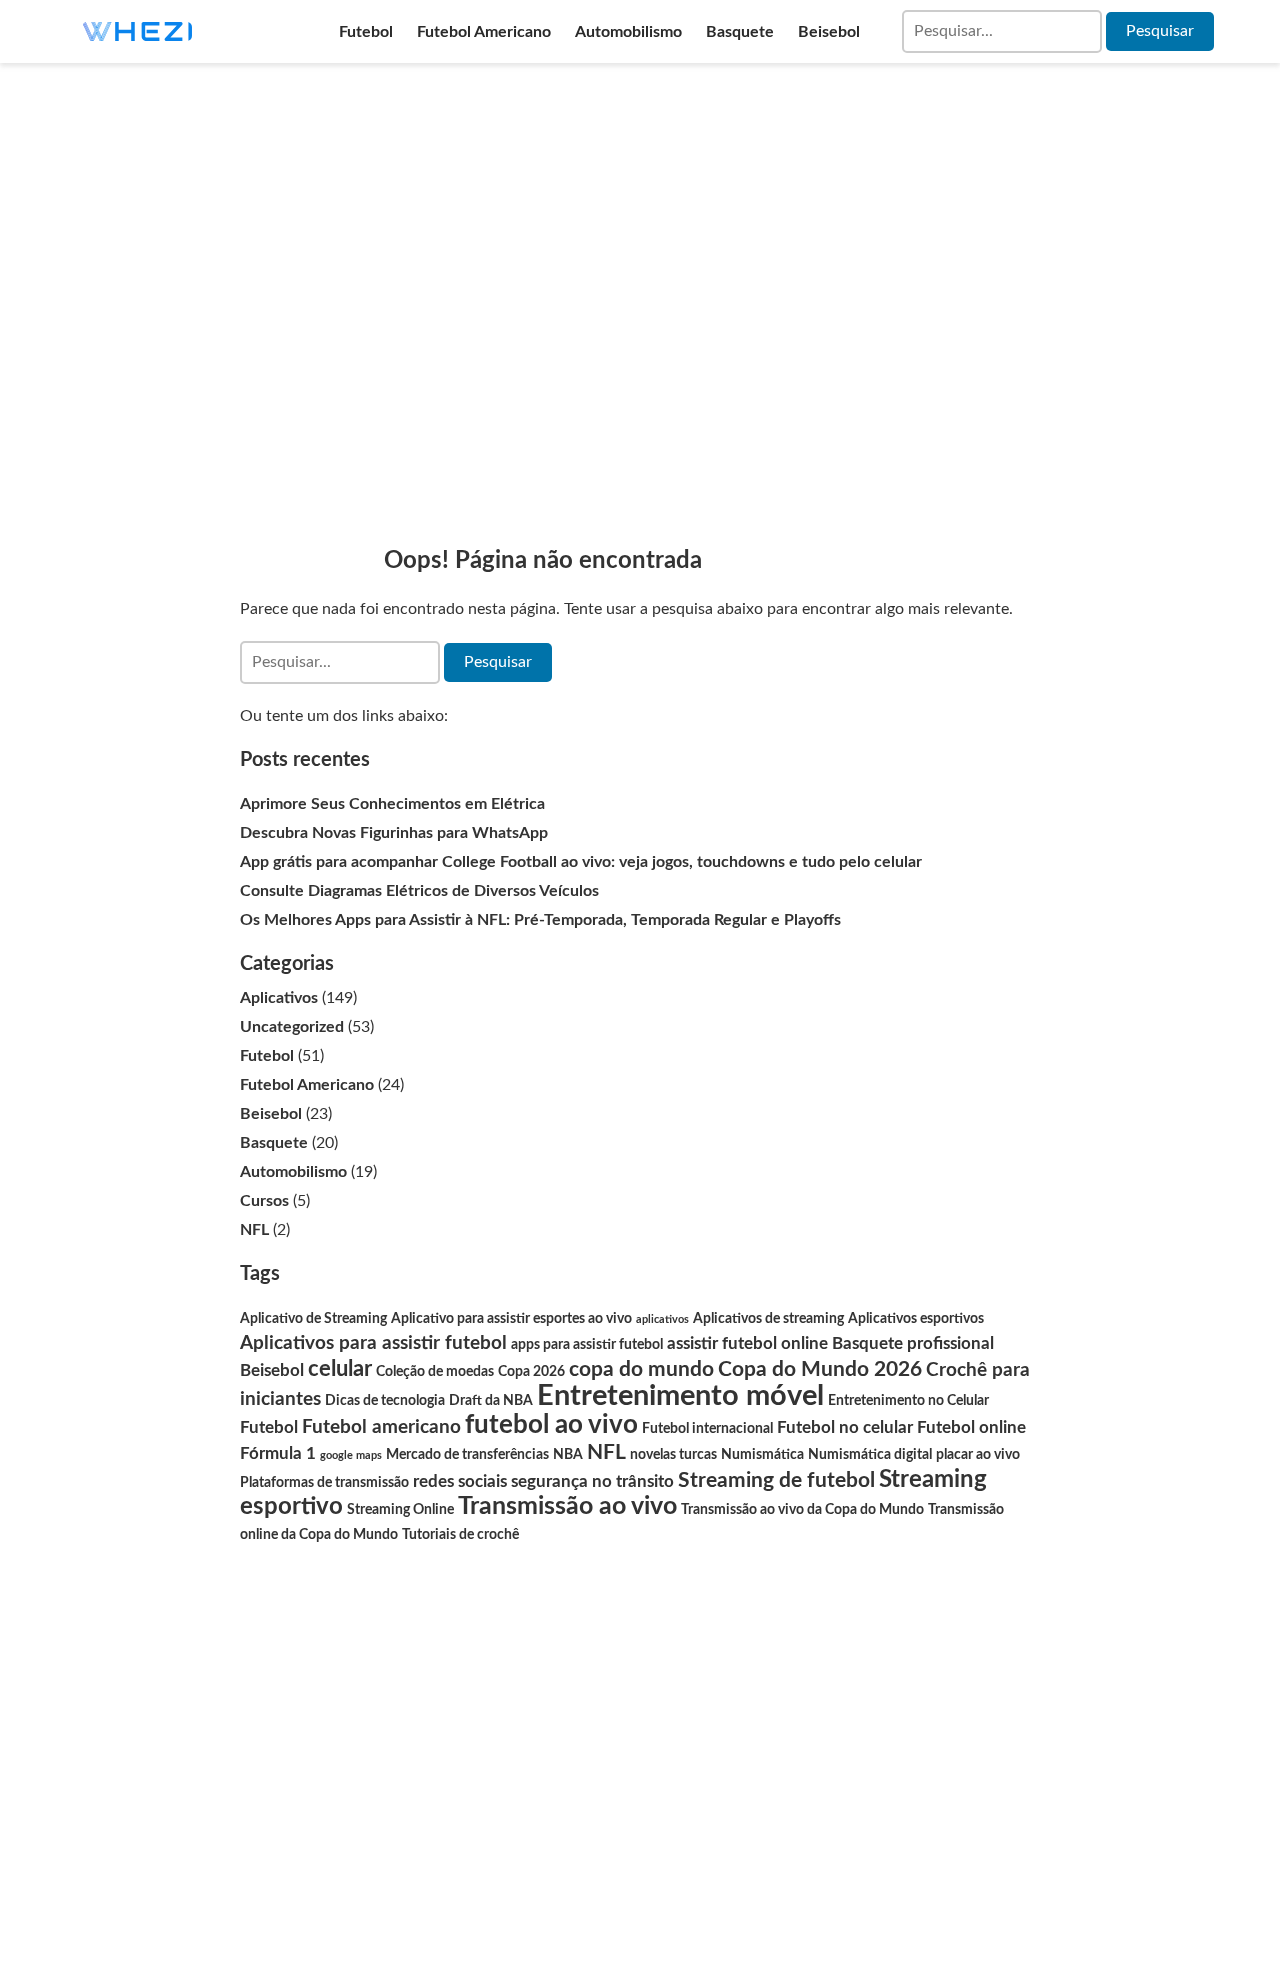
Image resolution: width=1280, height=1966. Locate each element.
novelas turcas (673, 1455)
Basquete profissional (913, 1343)
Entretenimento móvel (680, 1396)
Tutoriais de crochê (460, 1535)
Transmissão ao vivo (567, 1506)
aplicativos (662, 1319)
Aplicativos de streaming (768, 1319)
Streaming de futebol (776, 1480)
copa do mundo (641, 1369)
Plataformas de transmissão (324, 1483)
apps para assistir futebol (587, 1345)
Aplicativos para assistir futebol (373, 1343)
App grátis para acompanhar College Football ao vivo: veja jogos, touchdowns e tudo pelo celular (581, 862)
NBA (568, 1455)
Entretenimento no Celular (908, 1401)
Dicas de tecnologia (385, 1401)
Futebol (366, 32)
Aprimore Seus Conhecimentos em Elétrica (392, 804)
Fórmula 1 (278, 1453)
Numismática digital (870, 1455)
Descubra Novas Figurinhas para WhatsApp (394, 833)
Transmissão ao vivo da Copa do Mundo (802, 1510)
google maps (351, 1455)
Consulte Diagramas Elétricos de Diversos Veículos (419, 891)
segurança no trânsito (592, 1481)
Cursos (264, 1201)
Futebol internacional (707, 1429)
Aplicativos (279, 998)
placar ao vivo (978, 1455)
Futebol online (971, 1427)
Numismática (762, 1455)
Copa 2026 (531, 1372)
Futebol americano (381, 1427)
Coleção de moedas (435, 1372)
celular (340, 1369)
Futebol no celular (845, 1427)
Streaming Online (400, 1510)
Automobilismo (628, 32)
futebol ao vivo (551, 1425)
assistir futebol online (747, 1343)
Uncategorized (292, 1027)
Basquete (740, 32)
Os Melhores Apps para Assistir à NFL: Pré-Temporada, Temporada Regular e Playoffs (540, 920)
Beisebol (829, 32)
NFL (254, 1230)
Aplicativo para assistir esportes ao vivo (511, 1319)
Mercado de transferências (467, 1455)
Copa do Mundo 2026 (820, 1369)
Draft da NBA (491, 1401)
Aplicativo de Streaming (313, 1319)
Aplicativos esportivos (916, 1319)
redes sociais (460, 1481)
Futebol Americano (484, 32)
